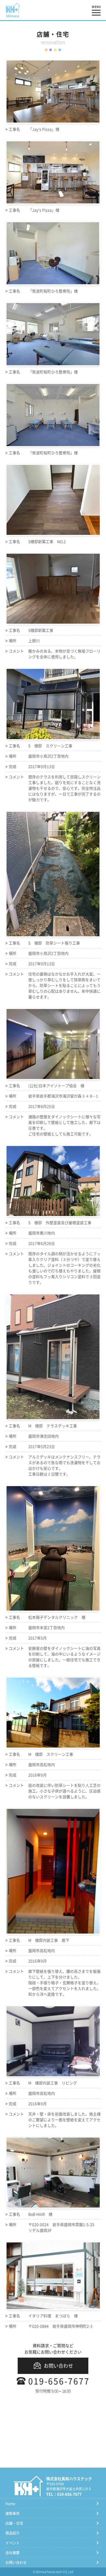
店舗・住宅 (14, 2523)
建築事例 (13, 2513)
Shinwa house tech (49, 2572)
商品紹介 (13, 2533)
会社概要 (13, 2552)
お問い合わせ (58, 2366)
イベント (13, 2543)
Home (10, 2503)
